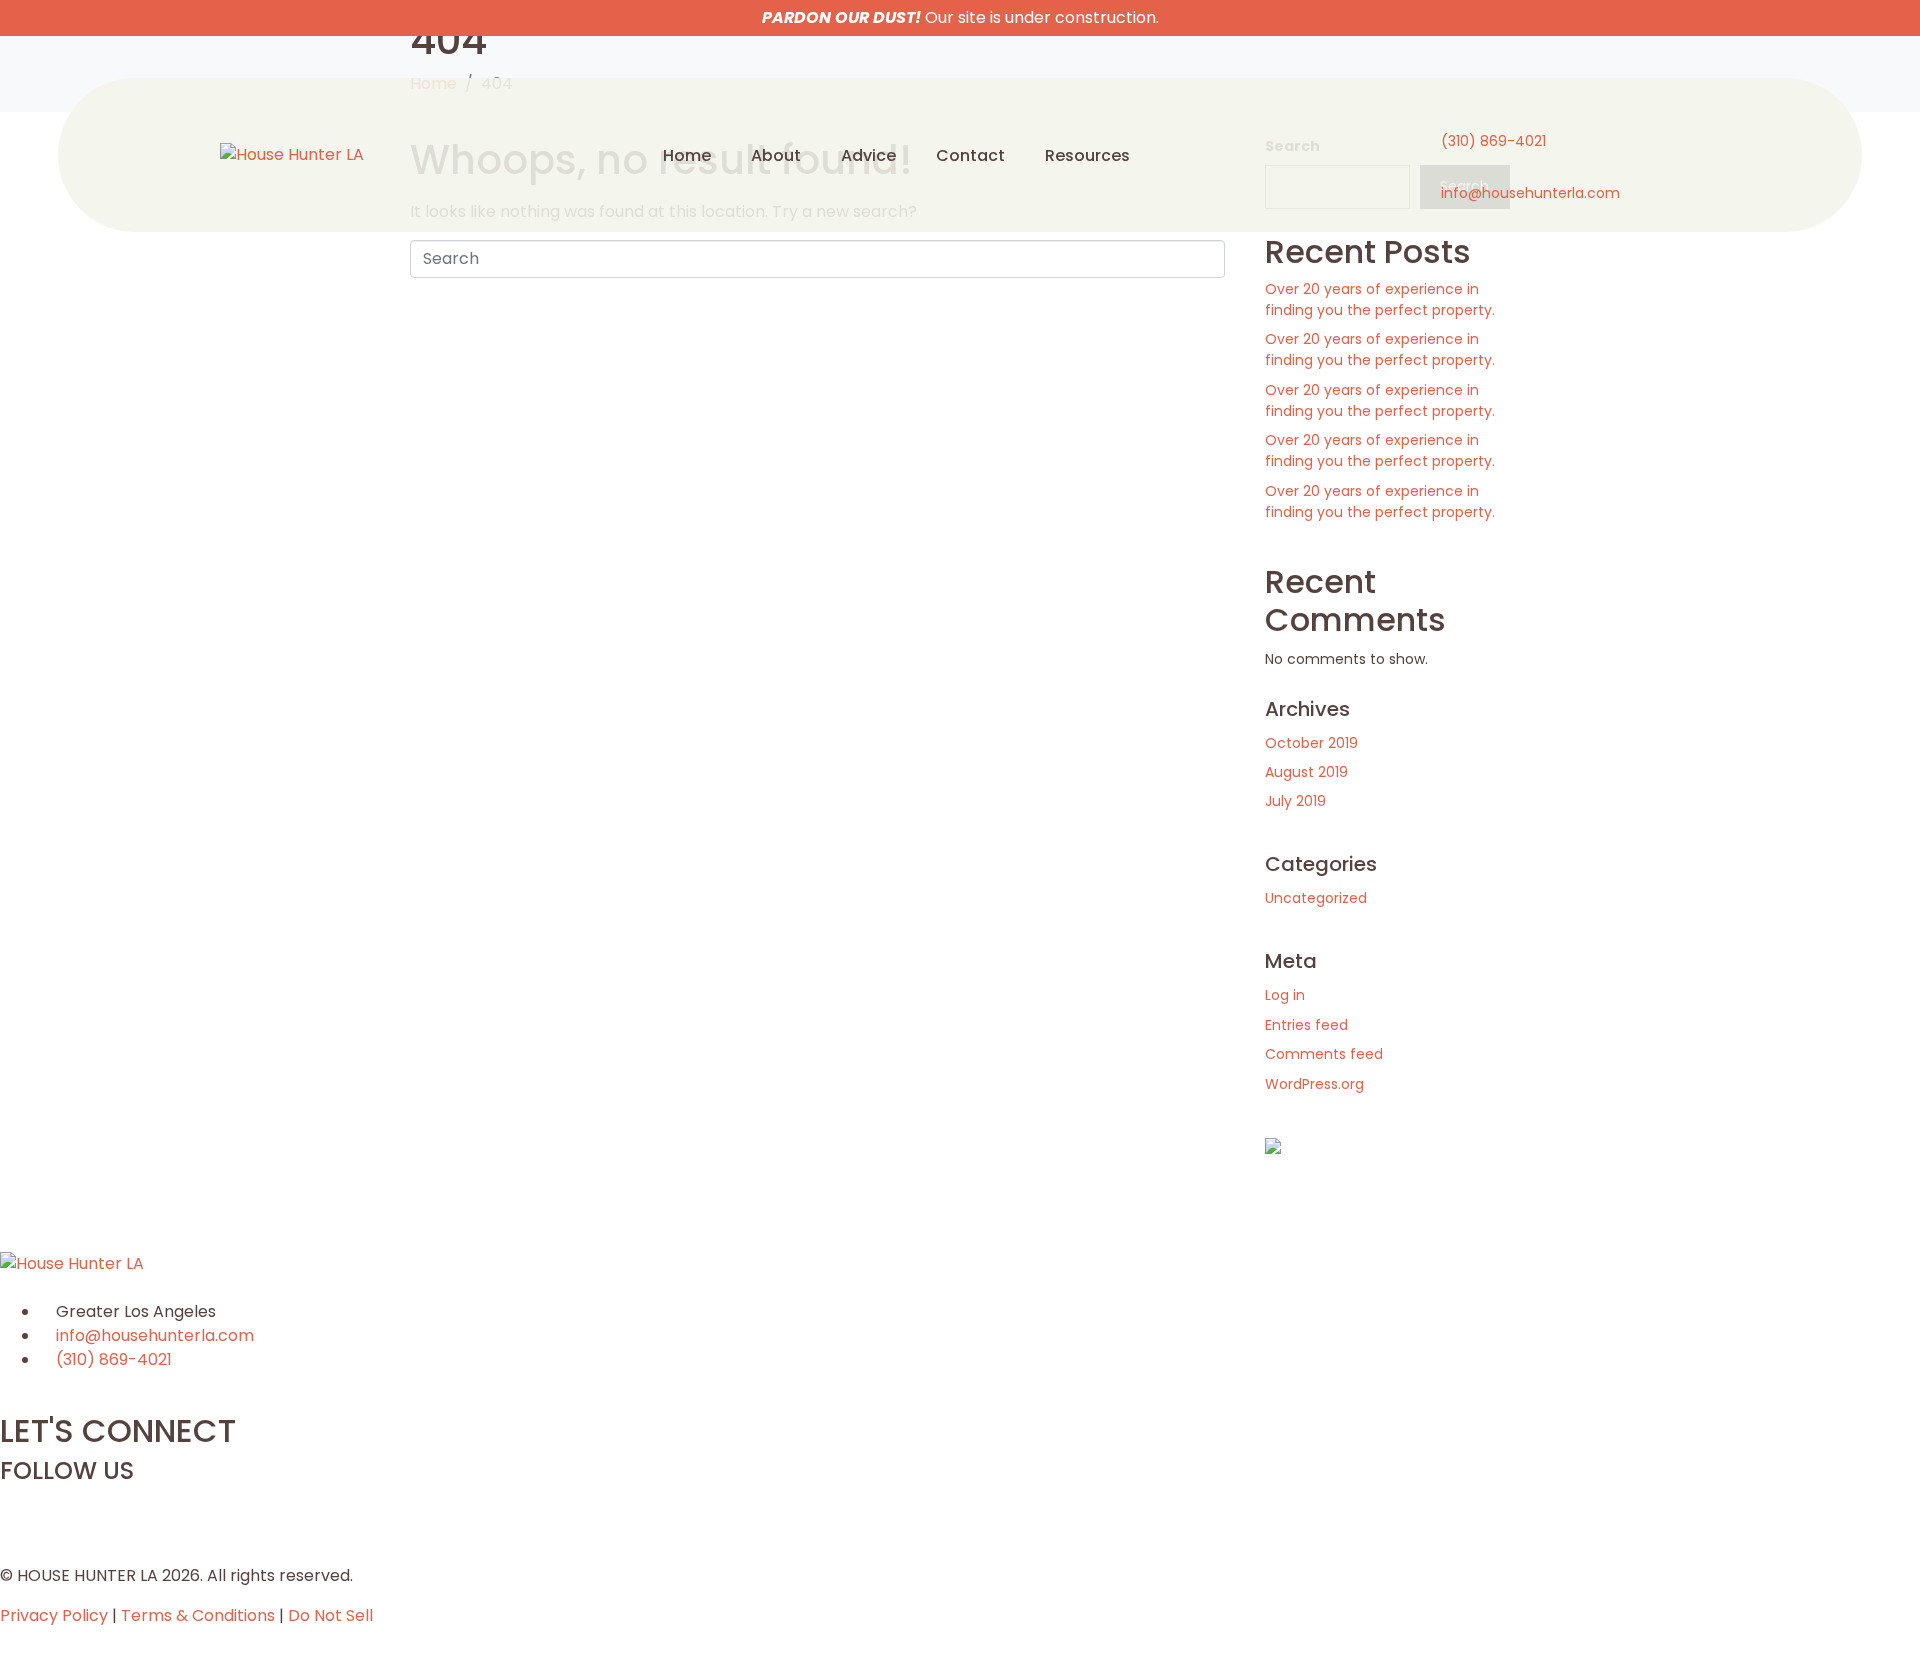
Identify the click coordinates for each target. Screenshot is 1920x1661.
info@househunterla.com (1530, 193)
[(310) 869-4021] (1450, 117)
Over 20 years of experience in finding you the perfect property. (1380, 299)
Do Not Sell (330, 1615)
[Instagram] (25, 1508)
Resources (1087, 155)
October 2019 (1311, 743)
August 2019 (1306, 772)
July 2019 (1295, 801)
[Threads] (79, 1508)
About (776, 155)
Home (687, 155)
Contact (970, 155)
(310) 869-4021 (1493, 141)
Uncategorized (1316, 898)
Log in (1285, 995)
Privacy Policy (54, 1615)
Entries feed (1306, 1025)
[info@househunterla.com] (1450, 169)
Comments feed (1324, 1054)
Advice (868, 155)
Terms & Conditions (198, 1615)
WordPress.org (1314, 1084)
